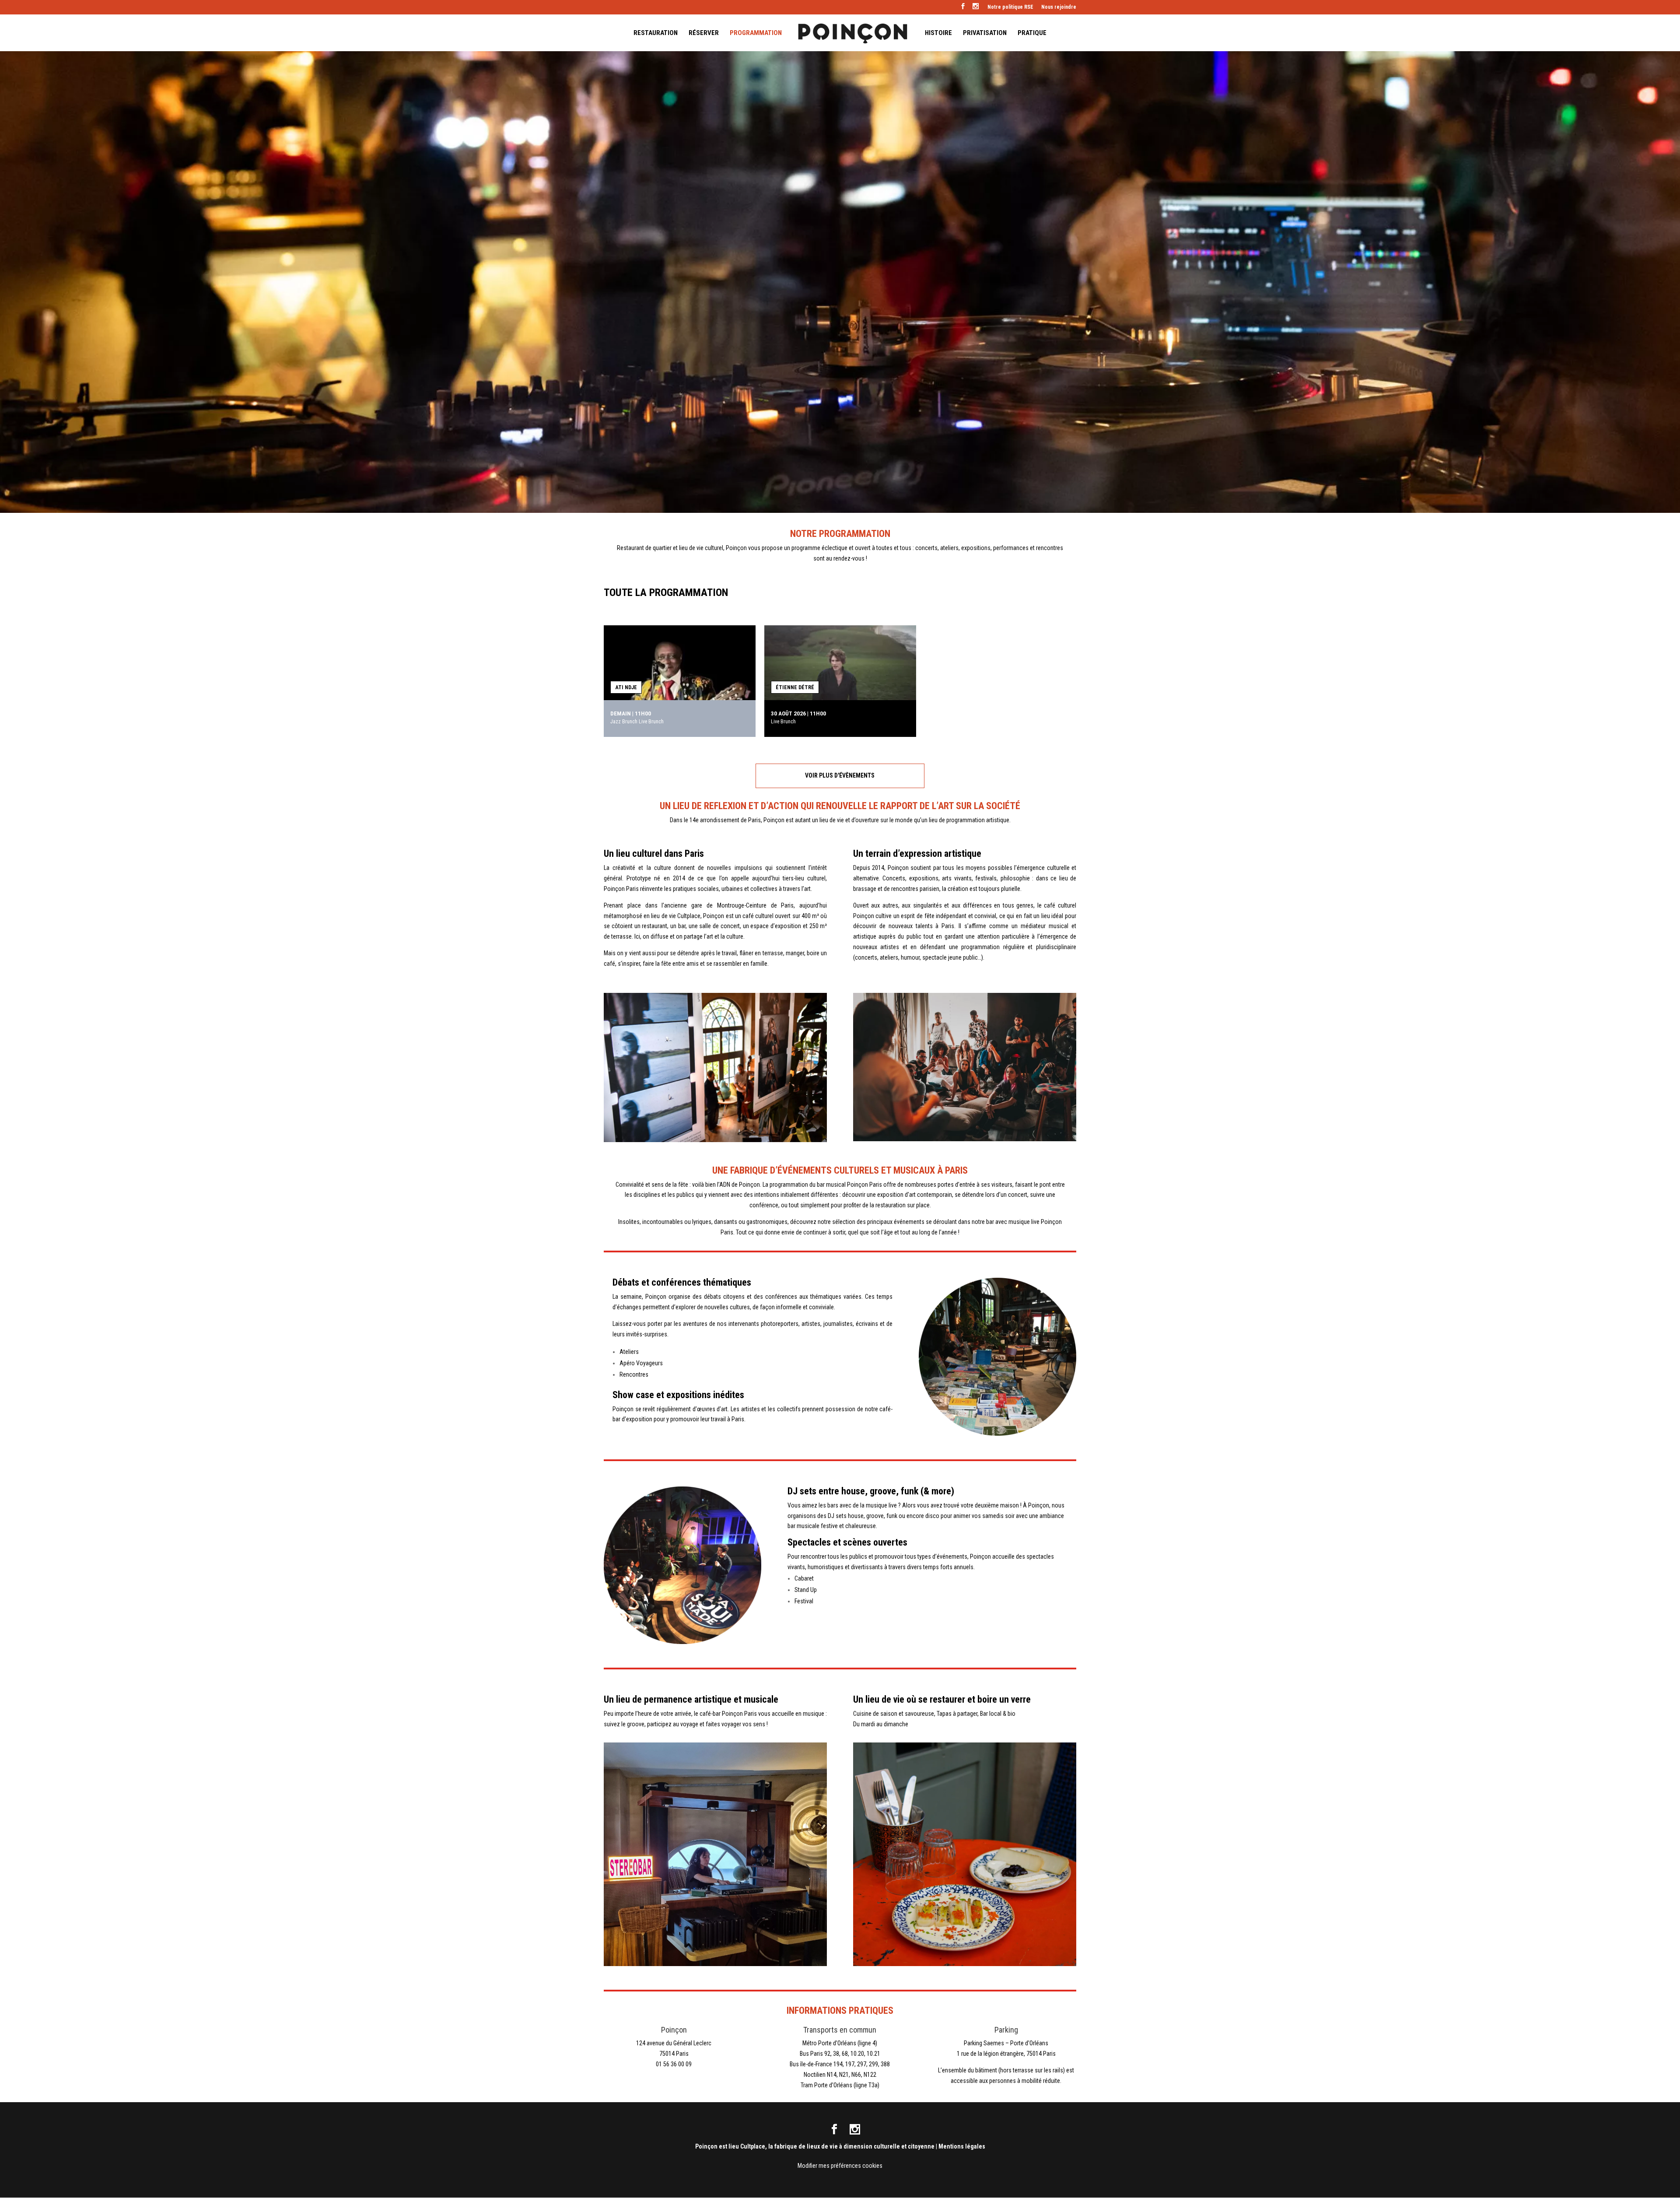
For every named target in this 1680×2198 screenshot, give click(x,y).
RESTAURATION (656, 33)
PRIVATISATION (985, 33)
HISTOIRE (938, 33)
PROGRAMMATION (756, 33)
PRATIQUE (1032, 33)
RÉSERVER (704, 33)
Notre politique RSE (1010, 7)
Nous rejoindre (1059, 7)
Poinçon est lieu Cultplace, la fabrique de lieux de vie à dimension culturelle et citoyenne (815, 2146)
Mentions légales (962, 2146)
